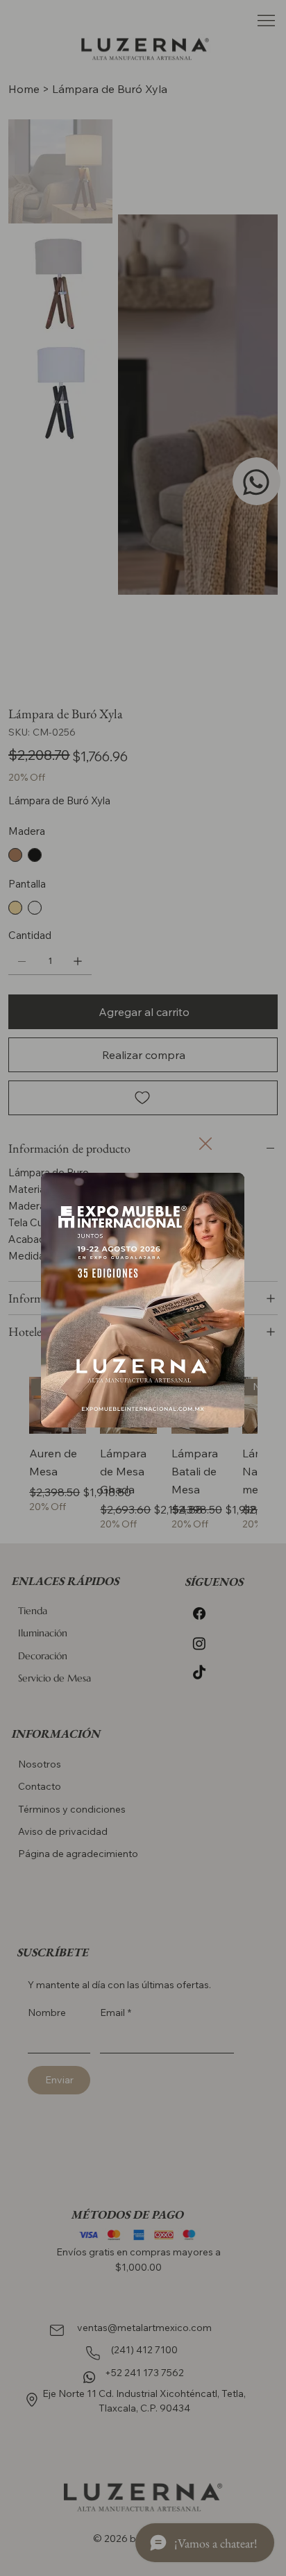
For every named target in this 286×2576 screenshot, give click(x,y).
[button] (205, 1144)
